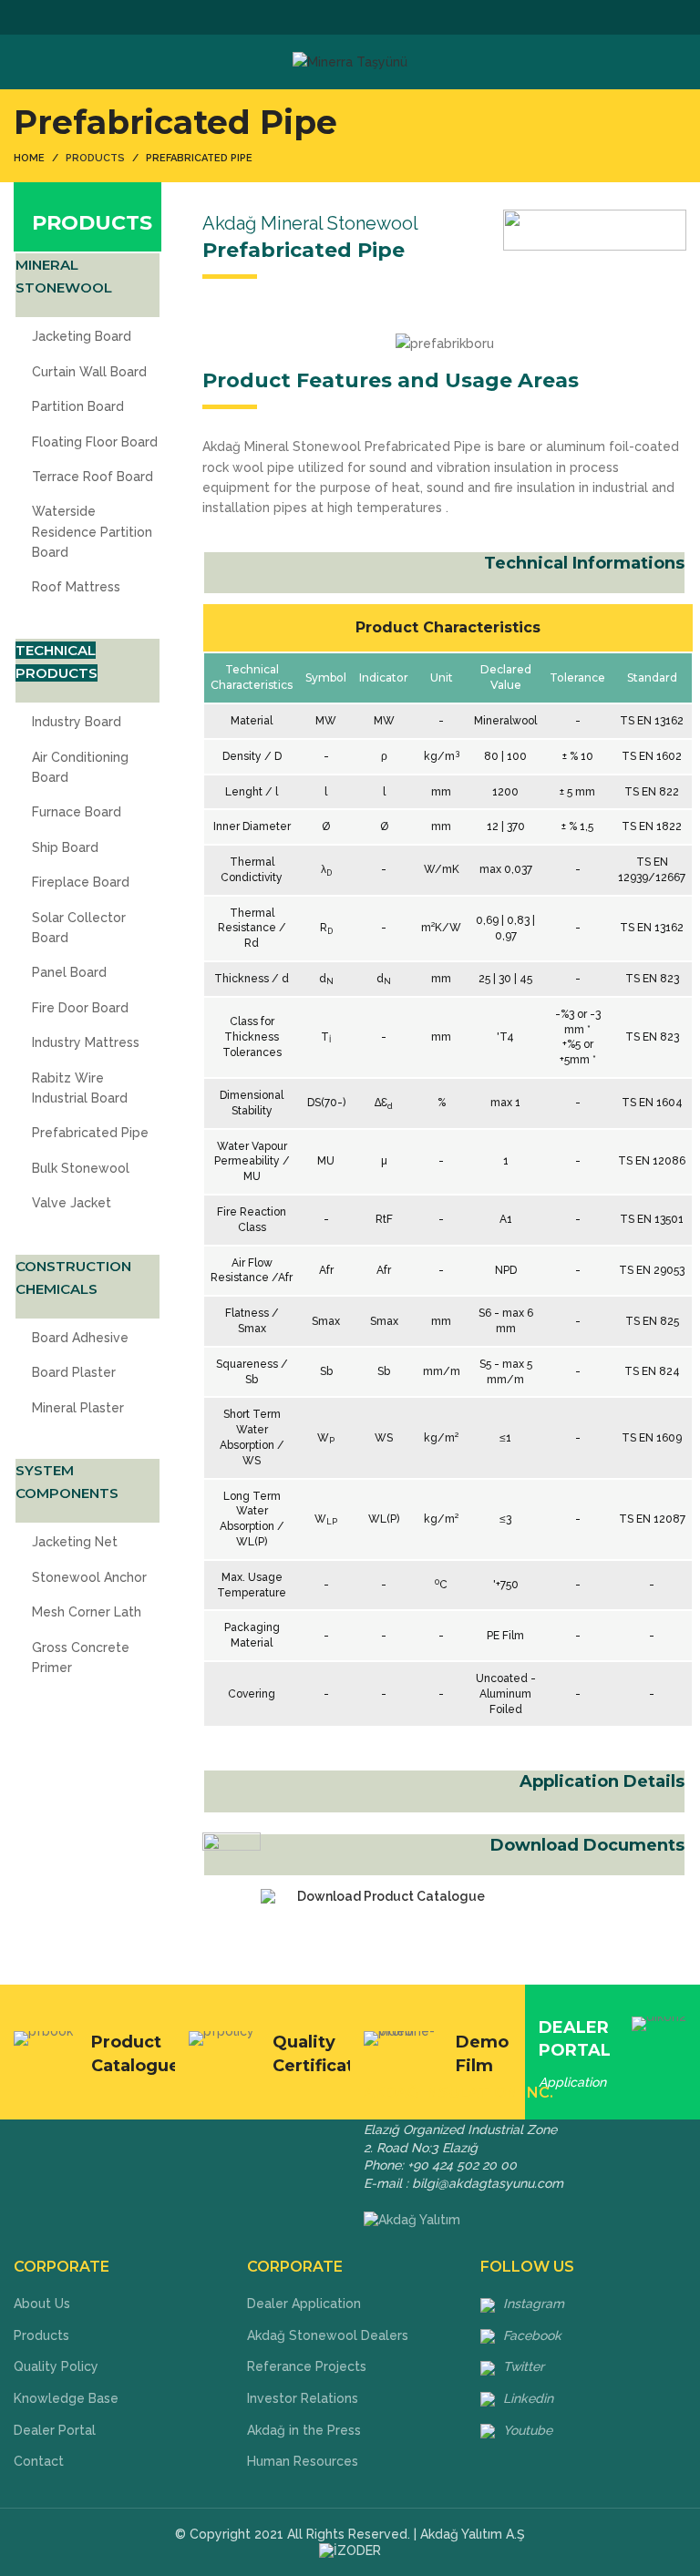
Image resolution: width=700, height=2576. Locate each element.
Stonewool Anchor (89, 1577)
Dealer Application (304, 2304)
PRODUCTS (95, 158)
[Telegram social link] (392, 17)
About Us (42, 2304)
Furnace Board (77, 812)
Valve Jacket (72, 1203)
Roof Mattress (76, 587)
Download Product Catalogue (391, 1896)
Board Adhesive (80, 1338)
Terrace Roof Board (93, 477)
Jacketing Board (82, 336)
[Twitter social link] (329, 17)
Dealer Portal (55, 2430)
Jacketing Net (75, 1542)
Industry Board (77, 722)
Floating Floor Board (95, 442)
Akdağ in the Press (304, 2430)
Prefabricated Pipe (90, 1133)
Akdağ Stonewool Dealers (328, 2335)
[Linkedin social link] (371, 17)
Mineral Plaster (78, 1408)
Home (29, 158)
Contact (39, 2461)
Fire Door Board (80, 1008)
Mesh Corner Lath (87, 1612)
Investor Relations (303, 2398)
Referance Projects (307, 2366)
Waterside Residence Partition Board (92, 532)
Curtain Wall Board (89, 372)
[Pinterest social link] (350, 17)
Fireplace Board (81, 882)
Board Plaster (74, 1372)
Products (41, 2335)
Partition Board (78, 406)
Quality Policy (56, 2366)
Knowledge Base (66, 2398)
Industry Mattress (86, 1042)
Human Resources (303, 2461)
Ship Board (65, 847)
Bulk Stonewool (81, 1168)
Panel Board (69, 972)
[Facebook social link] (309, 17)
